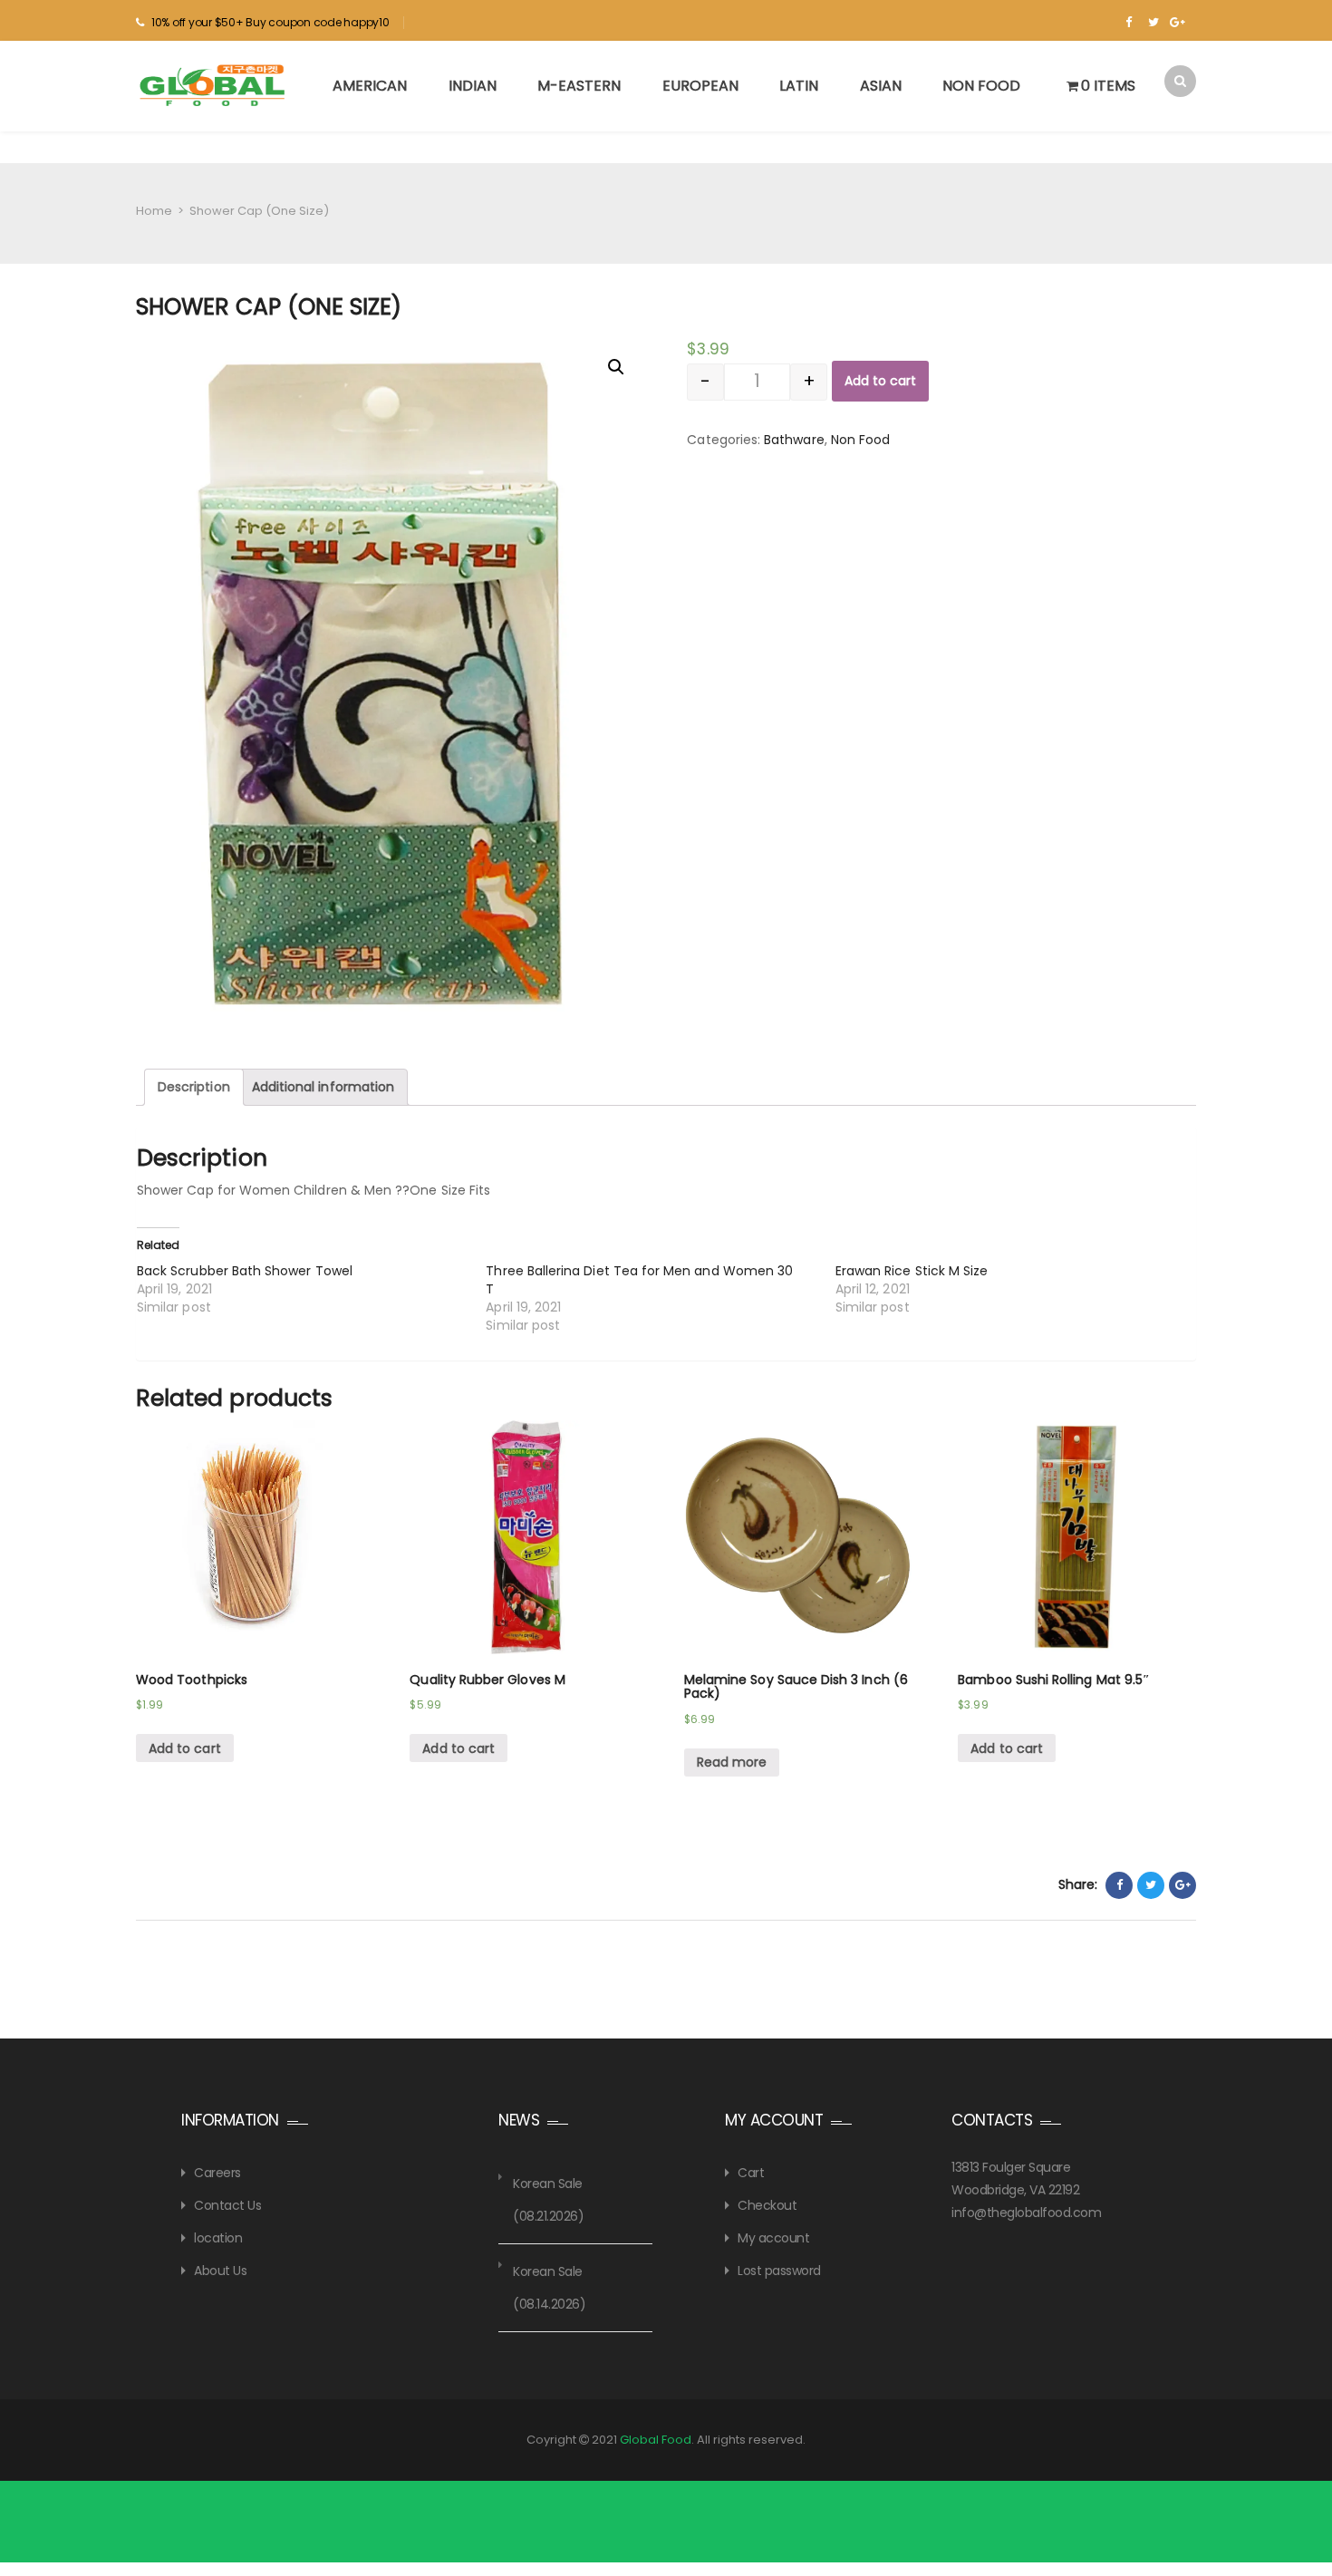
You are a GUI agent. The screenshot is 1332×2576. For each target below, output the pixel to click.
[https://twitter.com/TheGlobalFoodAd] (1153, 23)
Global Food (656, 2440)
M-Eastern (579, 86)
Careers (217, 2173)
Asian (881, 86)
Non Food (981, 86)
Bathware (794, 440)
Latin (799, 86)
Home (154, 211)
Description (194, 1087)
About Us (220, 2271)
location (218, 2238)
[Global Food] (215, 85)
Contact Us (227, 2205)
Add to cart (880, 381)
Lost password (779, 2271)
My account (773, 2238)
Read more (732, 1762)
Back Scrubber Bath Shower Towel (245, 1271)
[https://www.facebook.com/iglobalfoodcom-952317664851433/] (1129, 23)
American (370, 86)
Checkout (767, 2205)
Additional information (323, 1087)
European (700, 86)
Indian (473, 86)
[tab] (194, 1087)
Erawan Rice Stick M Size (912, 1271)
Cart (751, 2173)
